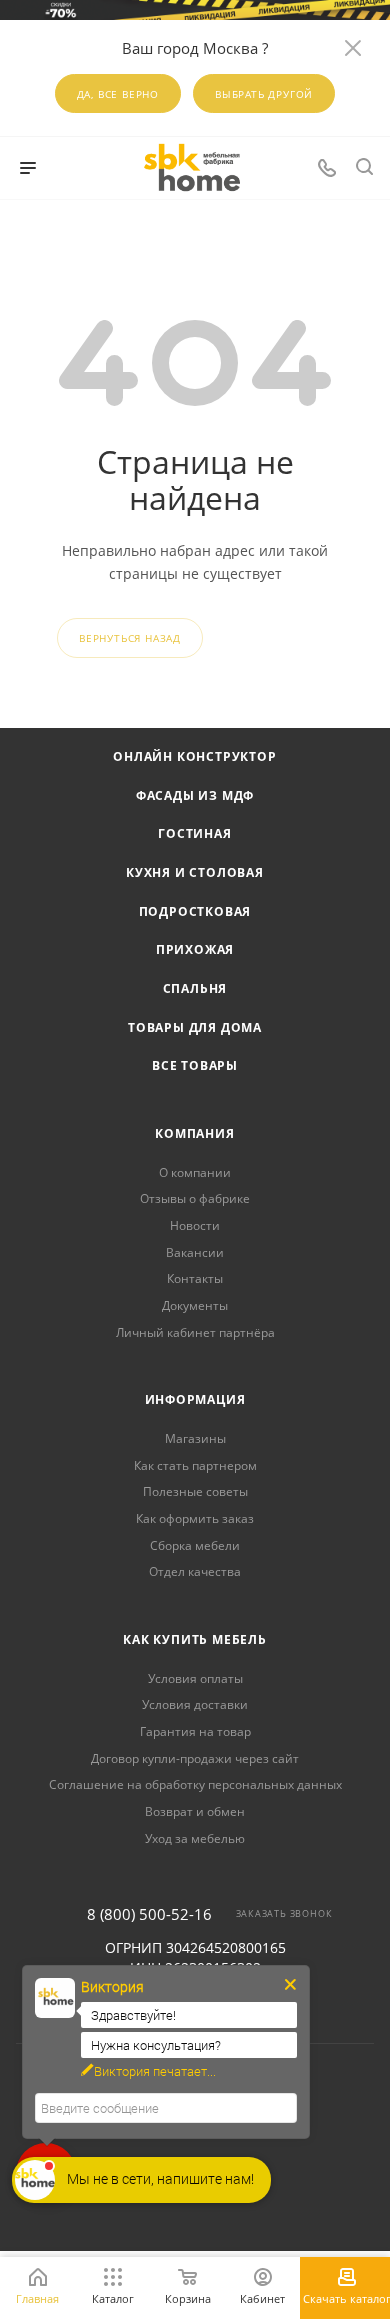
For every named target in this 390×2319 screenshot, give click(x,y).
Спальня (195, 988)
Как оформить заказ (195, 1518)
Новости (195, 1225)
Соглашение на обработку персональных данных (195, 1784)
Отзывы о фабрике (195, 1198)
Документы (195, 1305)
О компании (195, 1172)
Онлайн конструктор (194, 756)
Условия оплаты (195, 1678)
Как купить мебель (195, 1639)
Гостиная (194, 833)
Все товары (195, 1065)
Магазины (195, 1438)
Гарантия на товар (195, 1731)
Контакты (195, 1278)
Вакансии (195, 1252)
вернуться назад (130, 638)
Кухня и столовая (195, 872)
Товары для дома (195, 1027)
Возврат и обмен (195, 1811)
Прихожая (195, 949)
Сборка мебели (195, 1545)
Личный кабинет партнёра (195, 1332)
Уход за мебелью (195, 1838)
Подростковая (195, 911)
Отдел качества (195, 1571)
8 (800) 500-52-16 (149, 1914)
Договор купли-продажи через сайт (195, 1758)
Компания (194, 1133)
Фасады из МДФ (195, 795)
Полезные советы (195, 1491)
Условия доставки (195, 1704)
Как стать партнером (195, 1465)
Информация (195, 1399)
